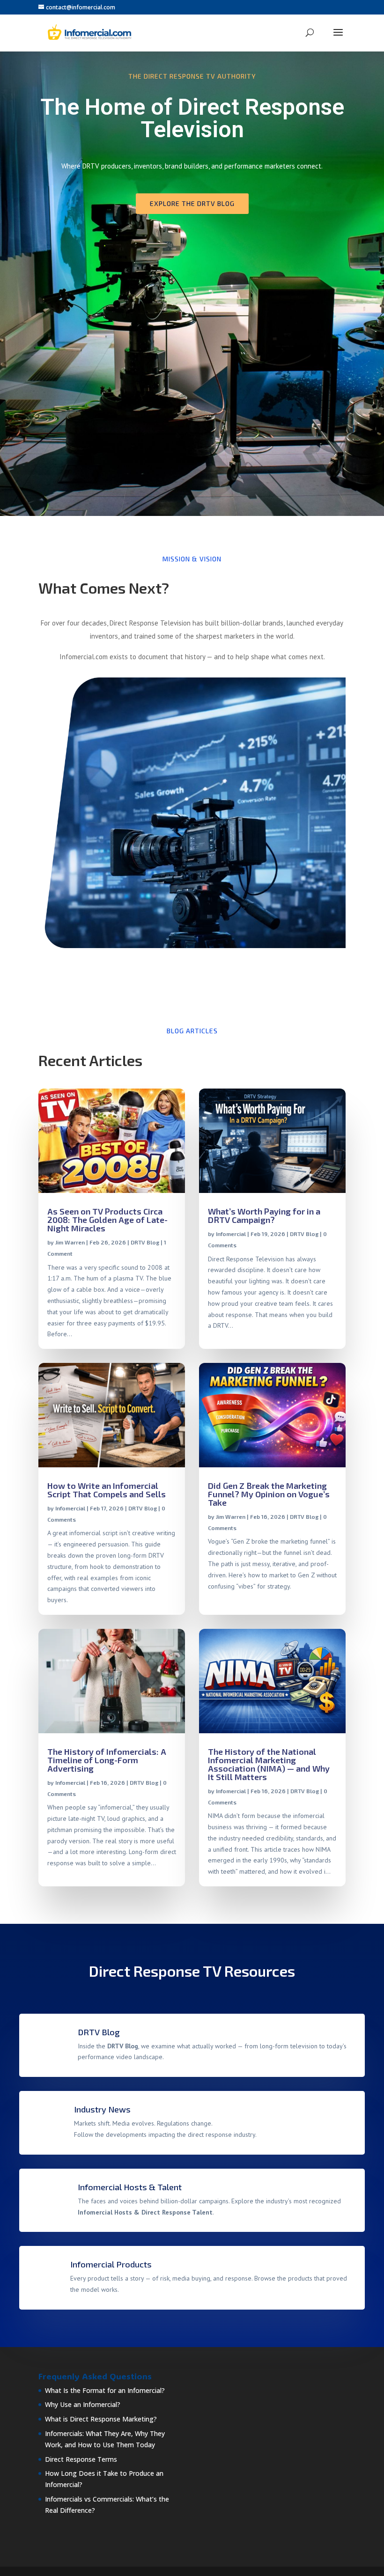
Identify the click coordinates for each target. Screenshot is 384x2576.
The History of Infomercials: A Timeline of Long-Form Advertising (107, 1760)
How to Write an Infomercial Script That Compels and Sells (107, 1490)
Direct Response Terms (81, 2459)
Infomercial (231, 1234)
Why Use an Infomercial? (83, 2404)
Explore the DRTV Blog (192, 203)
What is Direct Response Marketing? (101, 2419)
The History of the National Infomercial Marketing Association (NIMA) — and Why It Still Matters (269, 1764)
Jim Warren (70, 1242)
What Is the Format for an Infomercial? (105, 2390)
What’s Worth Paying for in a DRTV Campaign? (264, 1215)
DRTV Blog (145, 1242)
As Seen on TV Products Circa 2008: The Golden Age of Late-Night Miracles (107, 1220)
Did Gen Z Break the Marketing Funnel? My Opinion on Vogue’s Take (269, 1494)
